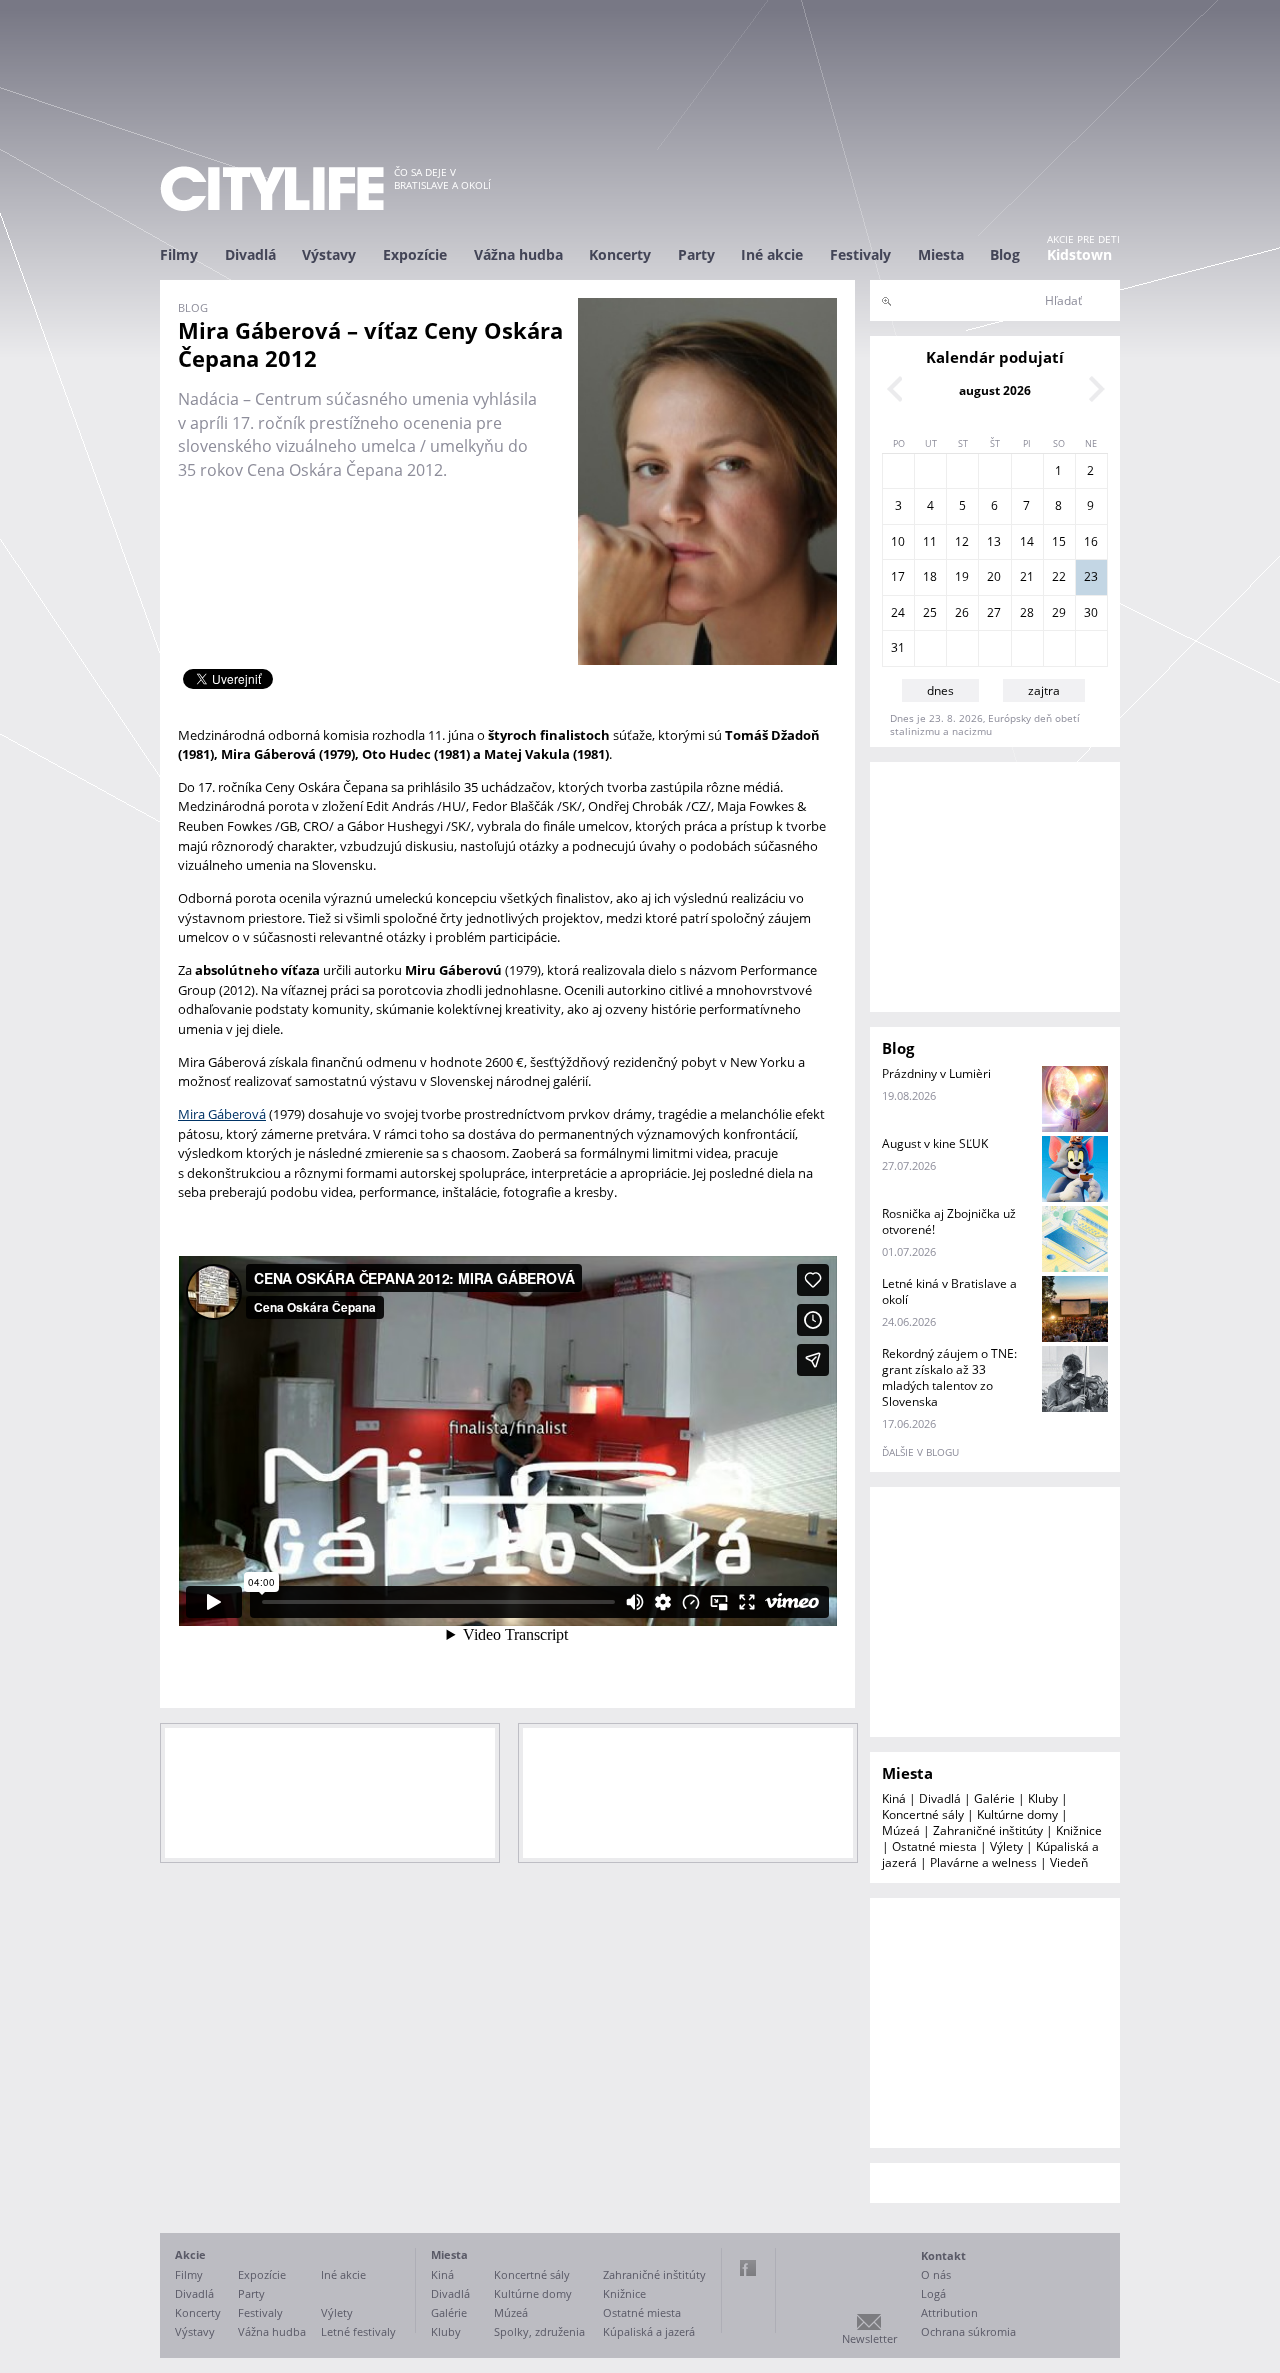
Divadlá (250, 254)
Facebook (748, 2268)
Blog (1005, 254)
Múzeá (901, 1830)
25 (930, 612)
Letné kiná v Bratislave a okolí (949, 1291)
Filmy (179, 254)
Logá (933, 2293)
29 (1059, 612)
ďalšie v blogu (920, 1452)
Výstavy (329, 254)
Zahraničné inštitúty (988, 1830)
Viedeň (1069, 1862)
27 (994, 612)
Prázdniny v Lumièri (936, 1073)
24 (898, 612)
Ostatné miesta (934, 1846)
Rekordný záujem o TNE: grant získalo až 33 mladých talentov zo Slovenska (949, 1377)
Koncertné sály (923, 1814)
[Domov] (272, 188)
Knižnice (1079, 1830)
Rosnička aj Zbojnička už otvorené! (949, 1221)
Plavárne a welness (983, 1862)
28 (1027, 612)
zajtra (1044, 690)
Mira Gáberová (222, 1114)
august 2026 (995, 390)
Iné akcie (772, 254)
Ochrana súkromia (968, 2331)
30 (1091, 612)
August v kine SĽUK (935, 1143)
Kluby (1043, 1798)
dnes (940, 690)
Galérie (994, 1798)
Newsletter (869, 2338)
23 (1091, 576)
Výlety (1006, 1846)
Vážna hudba (518, 254)
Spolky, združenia (539, 2331)
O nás (936, 2274)
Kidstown (1079, 254)
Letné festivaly (358, 2331)
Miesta (941, 254)
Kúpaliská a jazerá (649, 2331)
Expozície (415, 254)
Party (696, 254)
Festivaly (860, 254)
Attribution (949, 2312)
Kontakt (943, 2255)
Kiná (894, 1798)
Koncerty (620, 254)
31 (898, 647)
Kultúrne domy (1017, 1814)
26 (962, 612)
